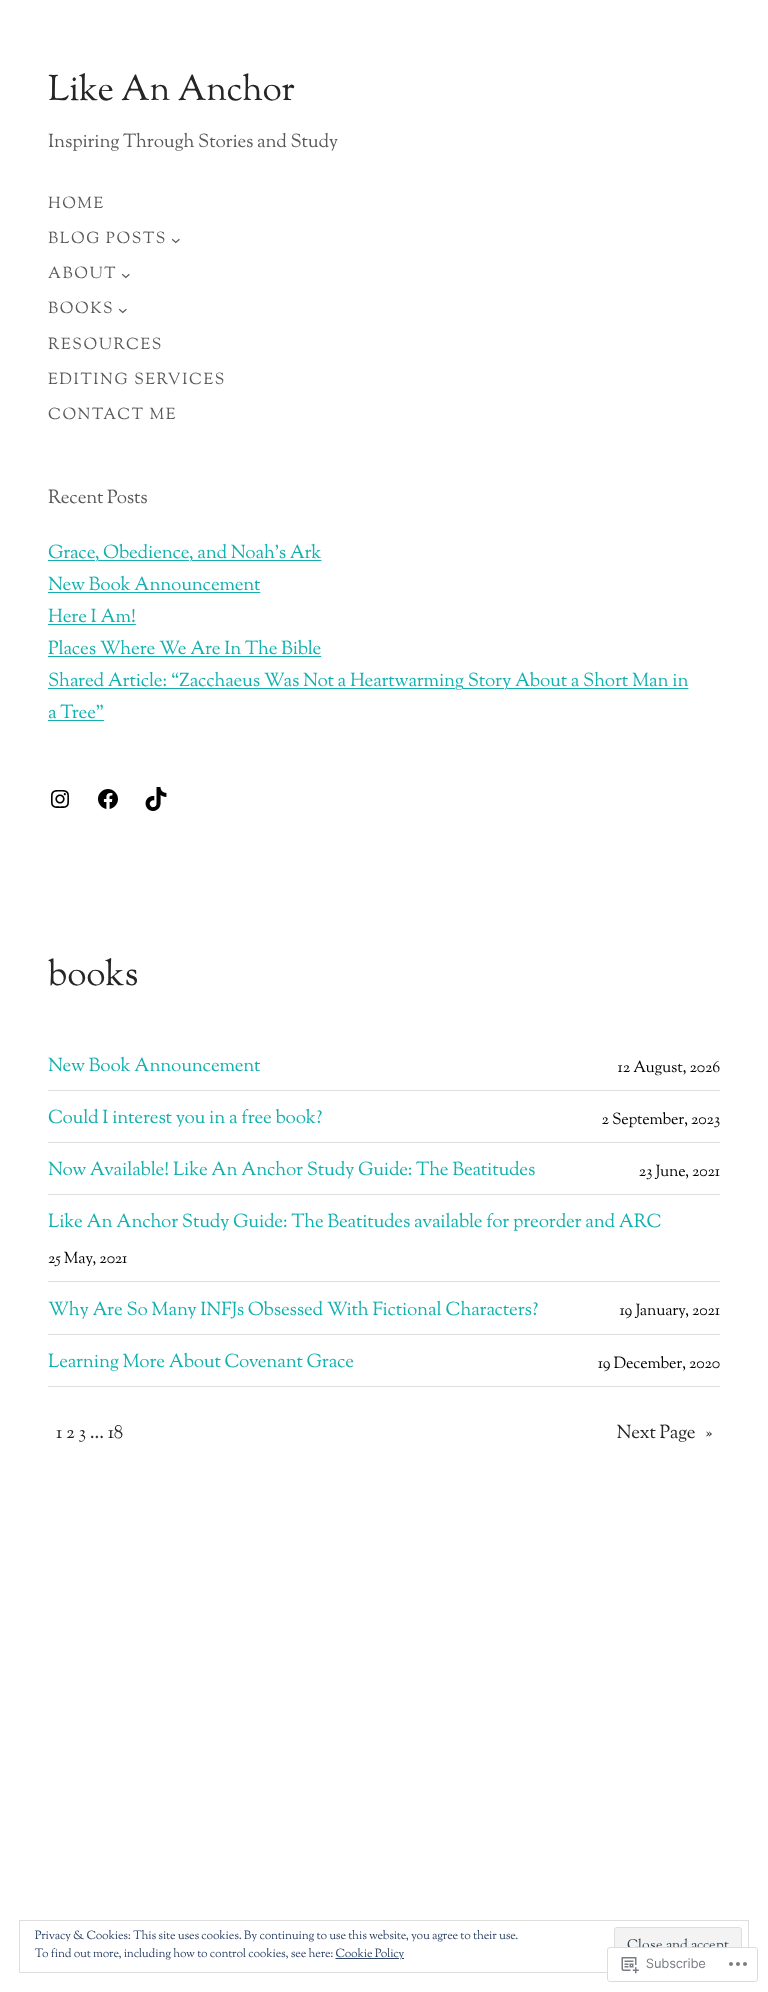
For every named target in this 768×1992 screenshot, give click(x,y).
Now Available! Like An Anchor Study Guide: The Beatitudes (291, 1172)
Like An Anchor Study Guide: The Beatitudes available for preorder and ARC (355, 1224)
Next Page (664, 1434)
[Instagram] (60, 799)
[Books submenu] (123, 310)
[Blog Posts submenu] (176, 240)
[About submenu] (126, 275)
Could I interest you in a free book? (185, 1120)
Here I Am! (92, 618)
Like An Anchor (171, 91)
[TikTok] (156, 799)
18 (115, 1434)
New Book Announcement (154, 586)
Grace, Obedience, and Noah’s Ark (184, 554)
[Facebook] (108, 799)
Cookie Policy (370, 1954)
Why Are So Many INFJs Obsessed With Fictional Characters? (293, 1312)
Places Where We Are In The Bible (184, 650)
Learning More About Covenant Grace (201, 1364)
